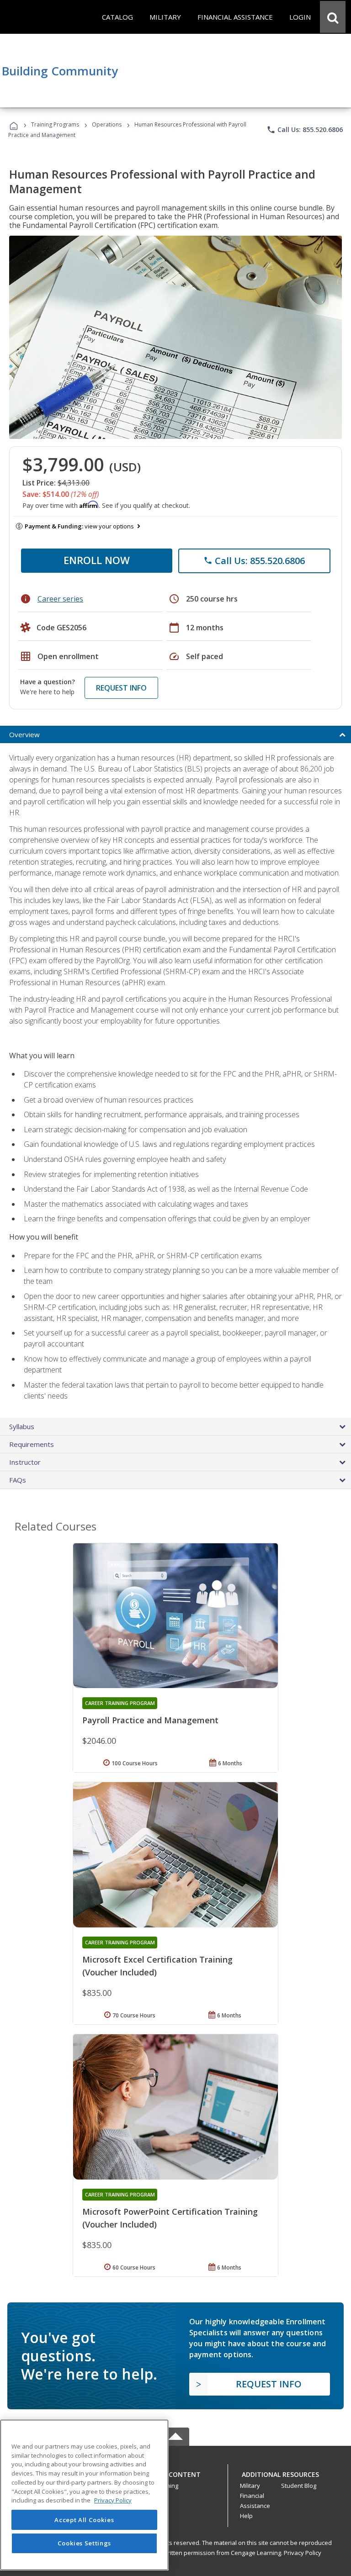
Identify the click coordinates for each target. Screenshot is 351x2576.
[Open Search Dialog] (333, 17)
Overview (24, 734)
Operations (107, 124)
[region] (84, 2495)
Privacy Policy (303, 2553)
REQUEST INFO (121, 688)
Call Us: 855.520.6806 (305, 130)
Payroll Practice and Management (150, 1720)
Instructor (25, 1462)
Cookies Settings (85, 2543)
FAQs (18, 1480)
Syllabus (22, 1426)
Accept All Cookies (84, 2520)
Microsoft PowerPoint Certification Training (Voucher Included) (170, 2218)
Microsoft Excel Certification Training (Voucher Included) (157, 1966)
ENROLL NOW (97, 560)
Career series (60, 599)
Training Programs (55, 124)
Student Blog (299, 2486)
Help (246, 2516)
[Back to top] (175, 2472)
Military (250, 2486)
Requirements (32, 1444)
